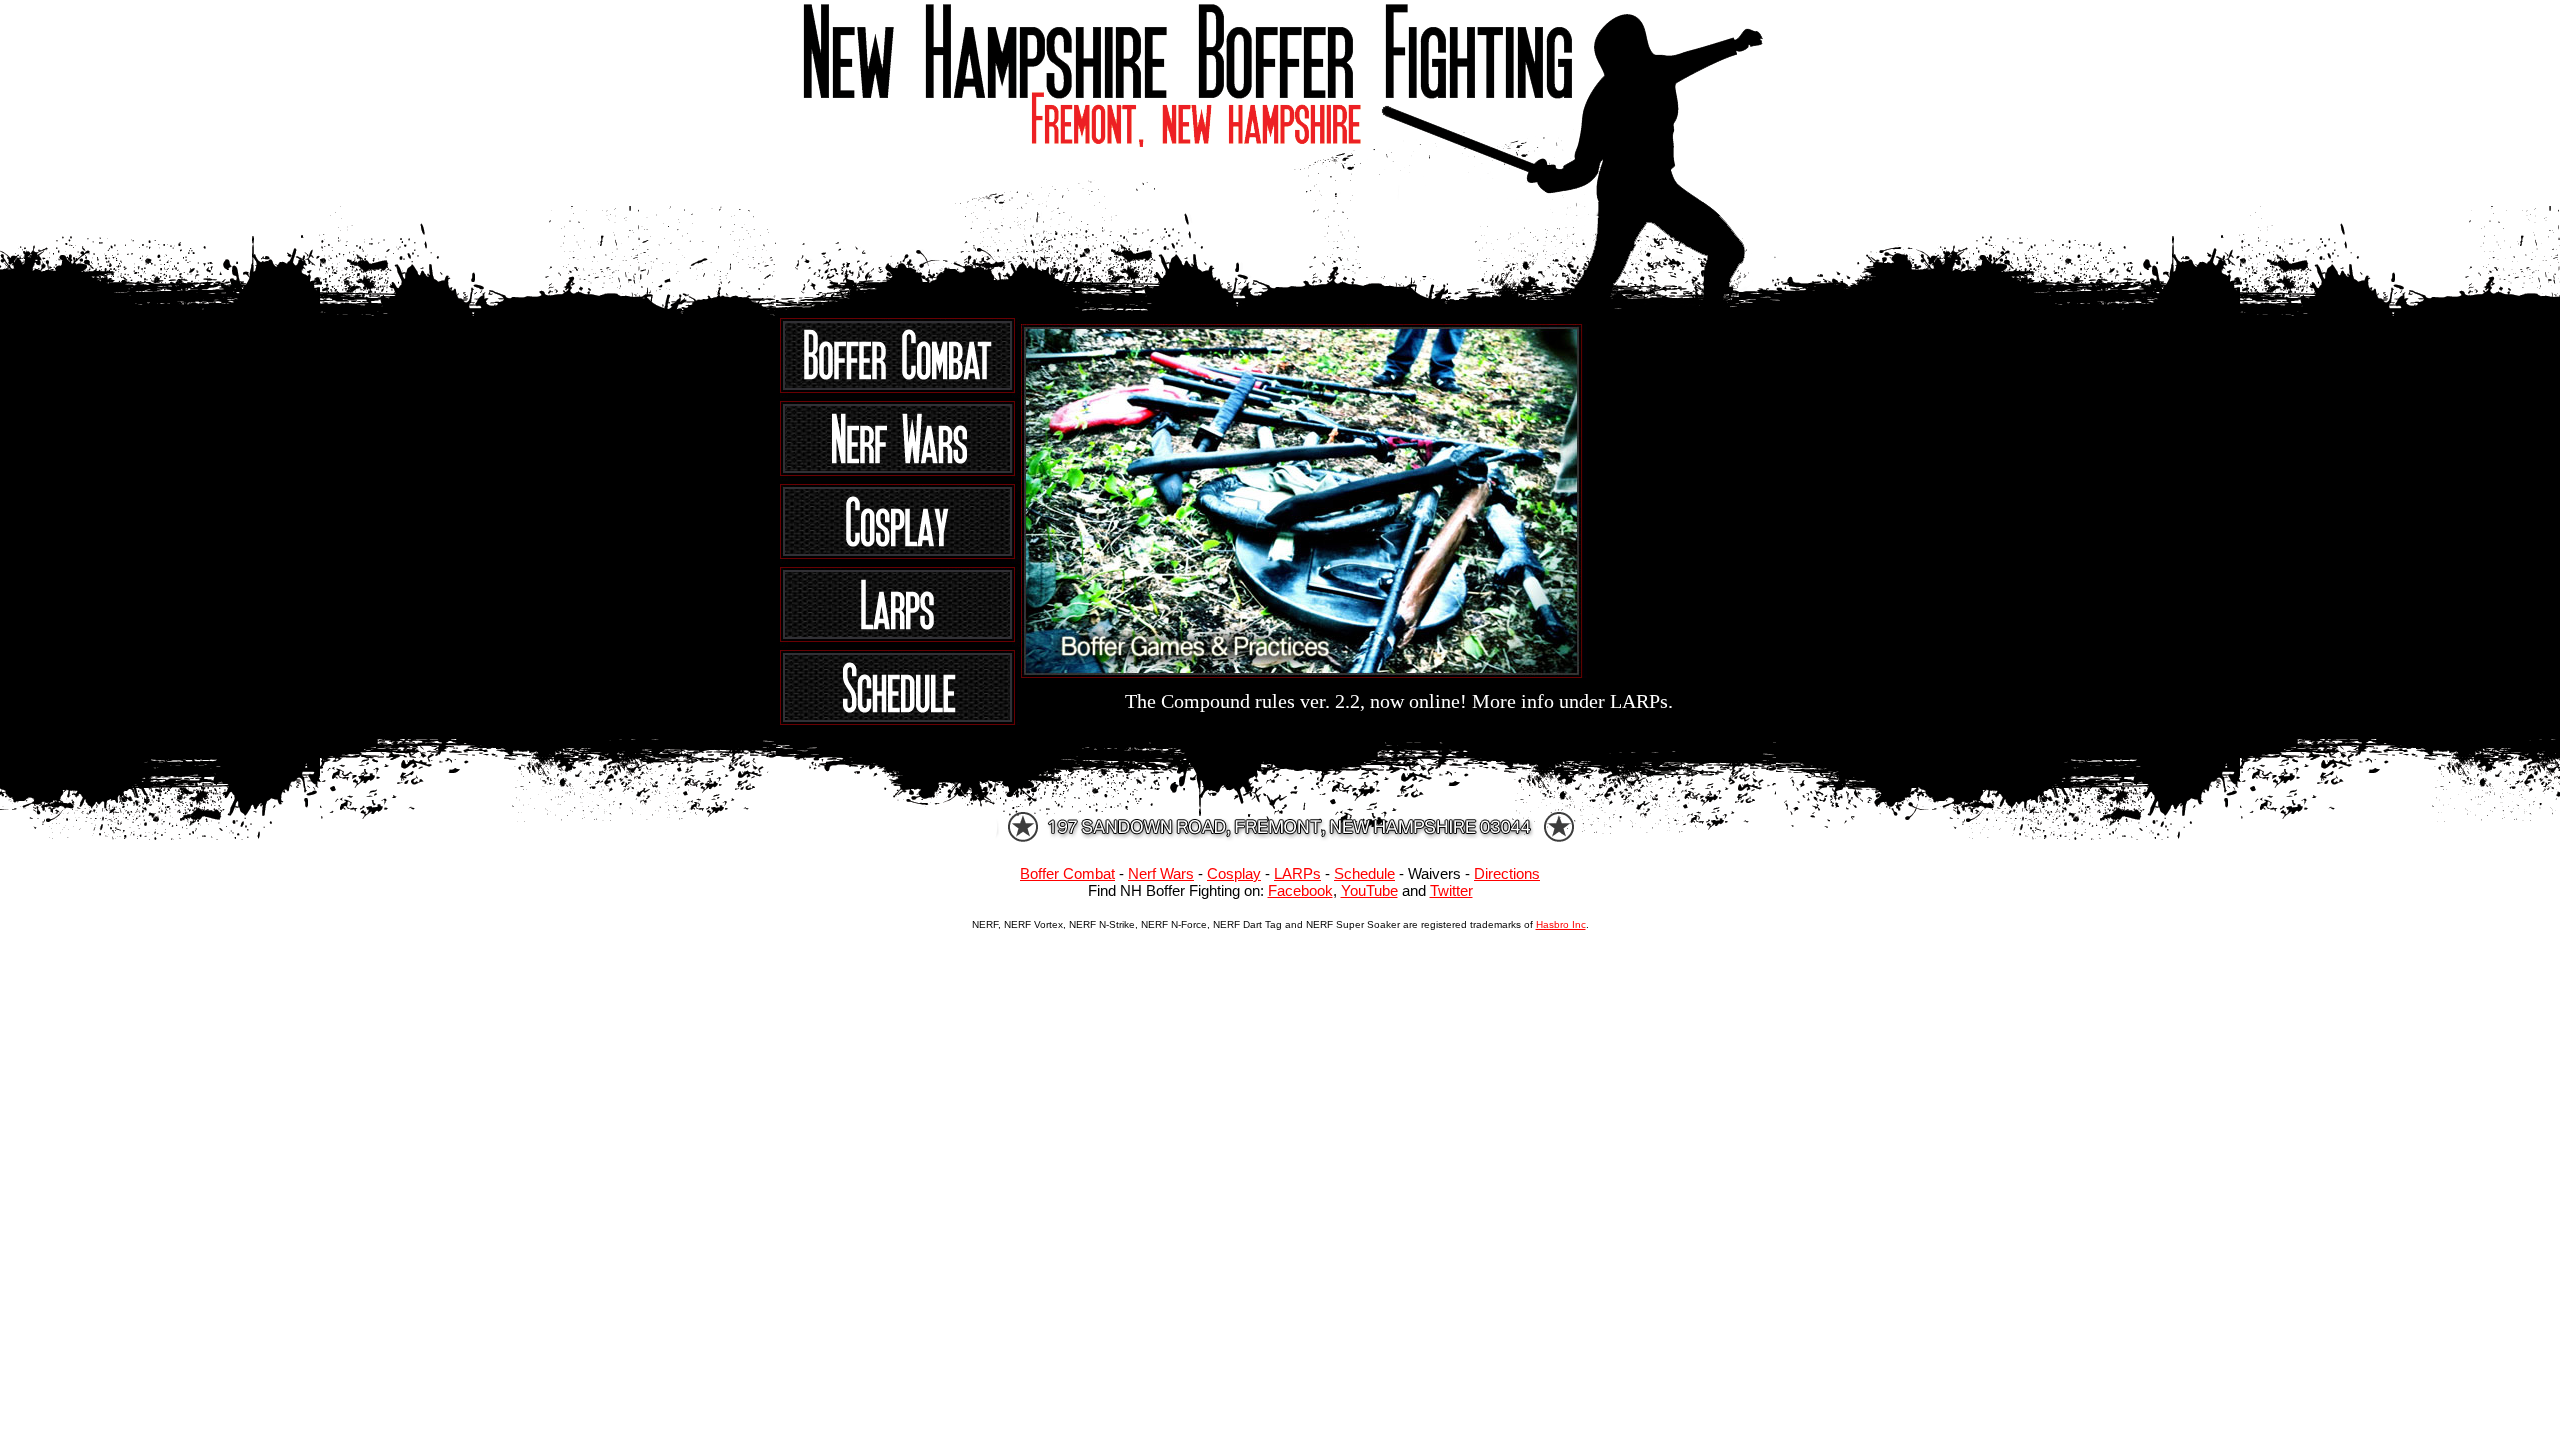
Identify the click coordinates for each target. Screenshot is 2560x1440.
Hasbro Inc (1561, 924)
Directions (1507, 873)
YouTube (1369, 890)
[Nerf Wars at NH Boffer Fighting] (900, 475)
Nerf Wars (1161, 873)
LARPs (1297, 873)
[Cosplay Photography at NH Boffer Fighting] (900, 558)
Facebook (1300, 890)
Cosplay (1234, 873)
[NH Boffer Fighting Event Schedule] (900, 719)
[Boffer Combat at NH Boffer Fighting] (900, 392)
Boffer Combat (1067, 873)
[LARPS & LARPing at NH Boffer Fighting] (900, 641)
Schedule (1364, 873)
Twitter (1451, 890)
